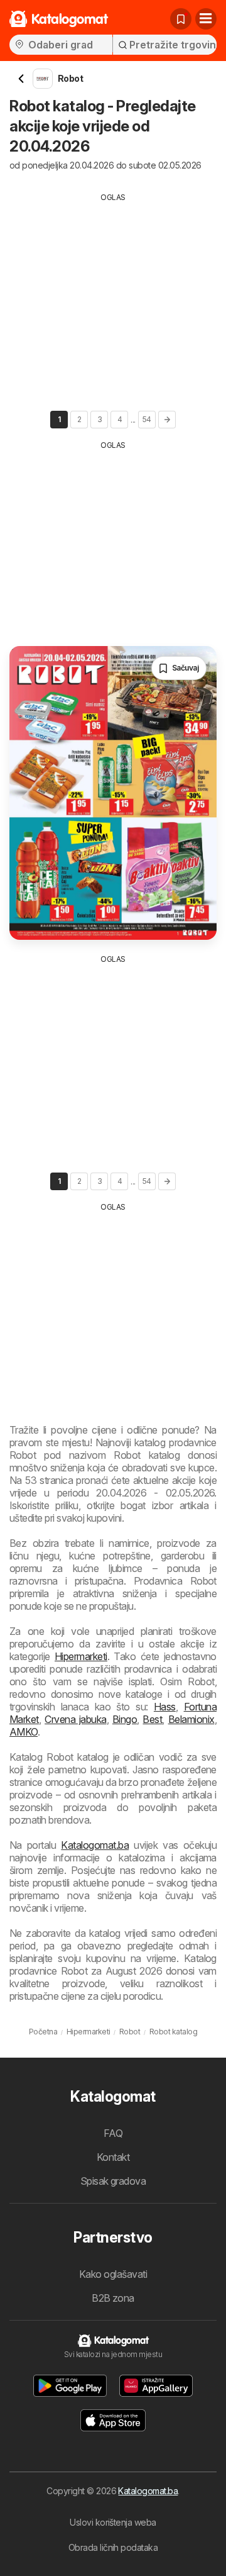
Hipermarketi (81, 1656)
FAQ (113, 2133)
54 (147, 419)
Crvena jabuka (76, 1719)
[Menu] (206, 19)
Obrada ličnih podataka (113, 2547)
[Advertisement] (113, 291)
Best (152, 1719)
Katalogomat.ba (95, 1845)
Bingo (125, 1719)
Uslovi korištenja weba (113, 2522)
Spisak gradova (113, 2181)
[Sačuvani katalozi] (181, 19)
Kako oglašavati (113, 2274)
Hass (165, 1707)
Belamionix (191, 1719)
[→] (167, 420)
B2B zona (113, 2298)
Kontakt (113, 2157)
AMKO (24, 1732)
